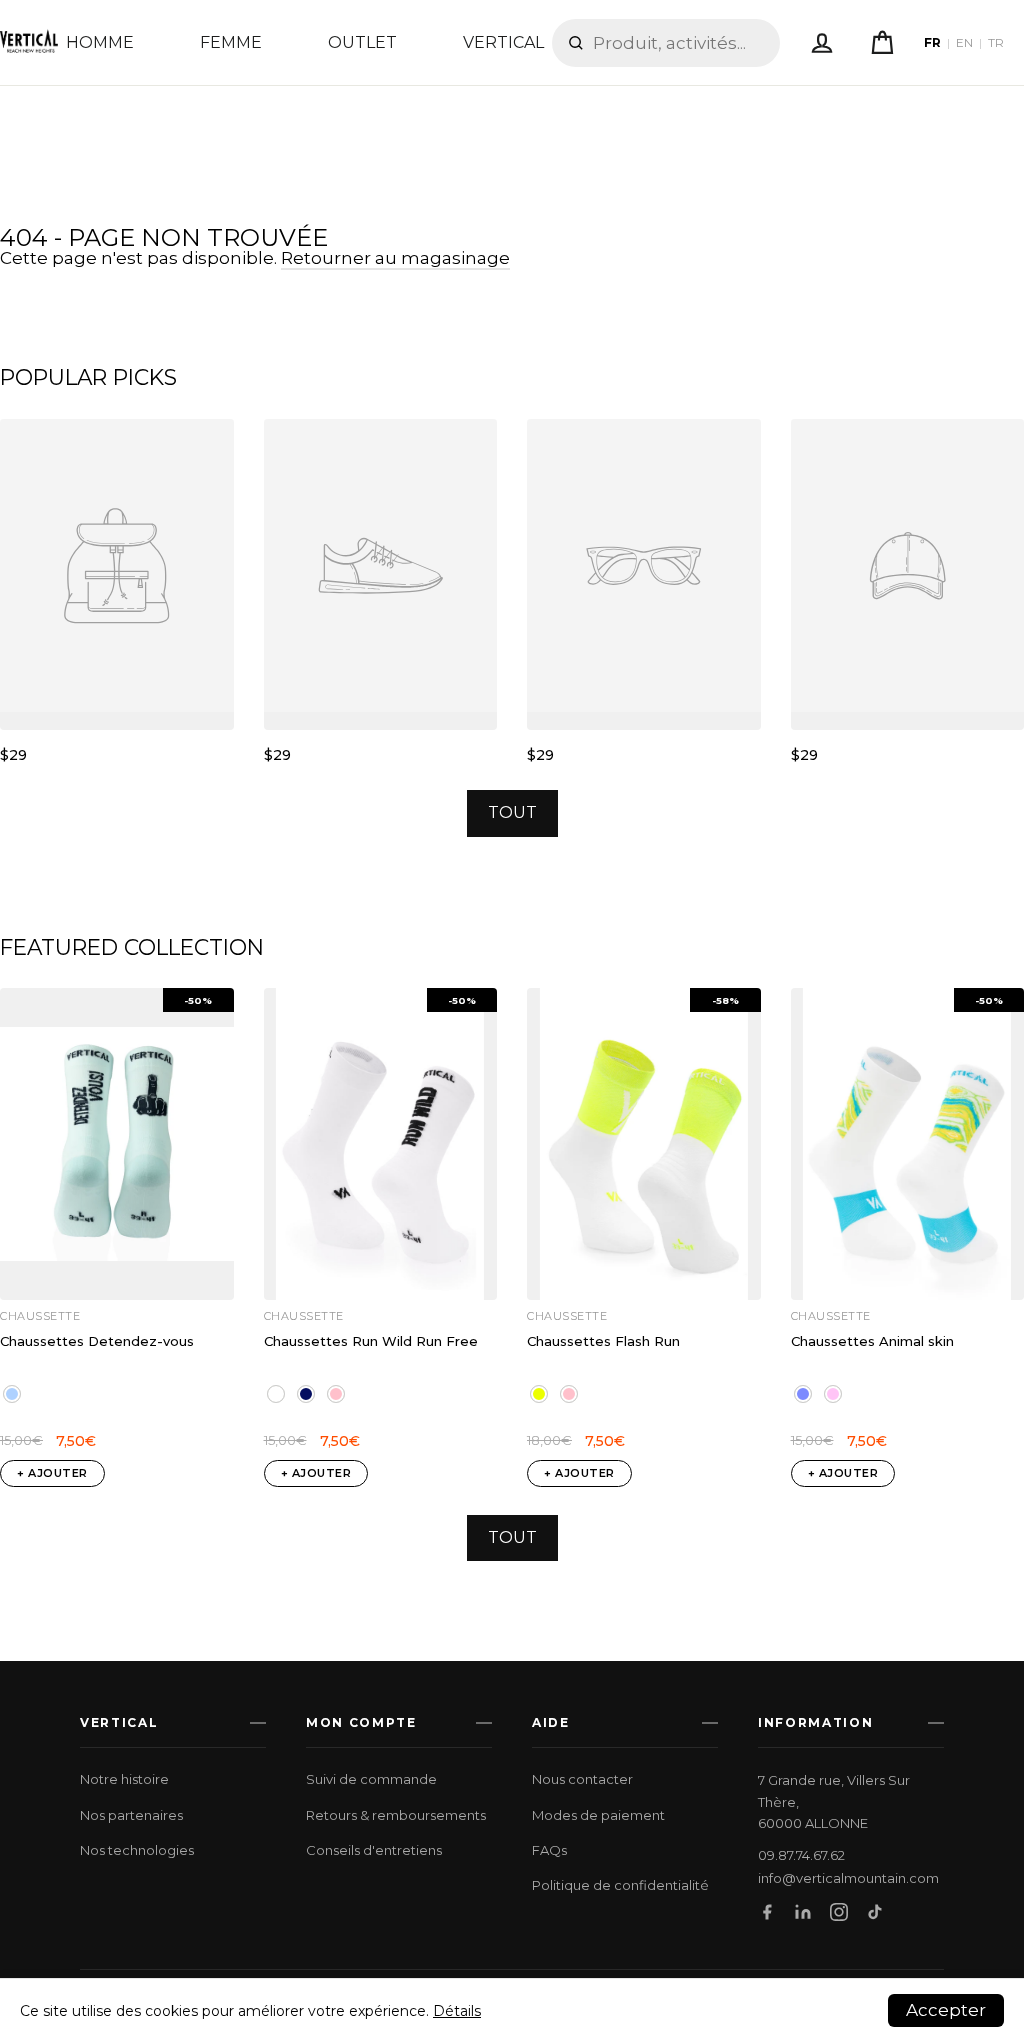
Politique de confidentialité (620, 1885)
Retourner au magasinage (395, 258)
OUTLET (362, 42)
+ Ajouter (52, 1473)
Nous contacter (582, 1779)
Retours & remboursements (396, 1815)
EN (964, 43)
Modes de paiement (598, 1815)
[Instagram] (839, 1912)
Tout (512, 812)
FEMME (231, 42)
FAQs (549, 1850)
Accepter (946, 2010)
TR (996, 43)
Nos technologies (137, 1850)
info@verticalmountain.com (848, 1878)
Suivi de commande (371, 1779)
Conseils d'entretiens (374, 1850)
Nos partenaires (131, 1815)
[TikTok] (875, 1912)
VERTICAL (503, 42)
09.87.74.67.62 (801, 1855)
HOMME (100, 42)
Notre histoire (124, 1779)
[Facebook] (767, 1912)
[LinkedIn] (803, 1912)
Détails (457, 2011)
